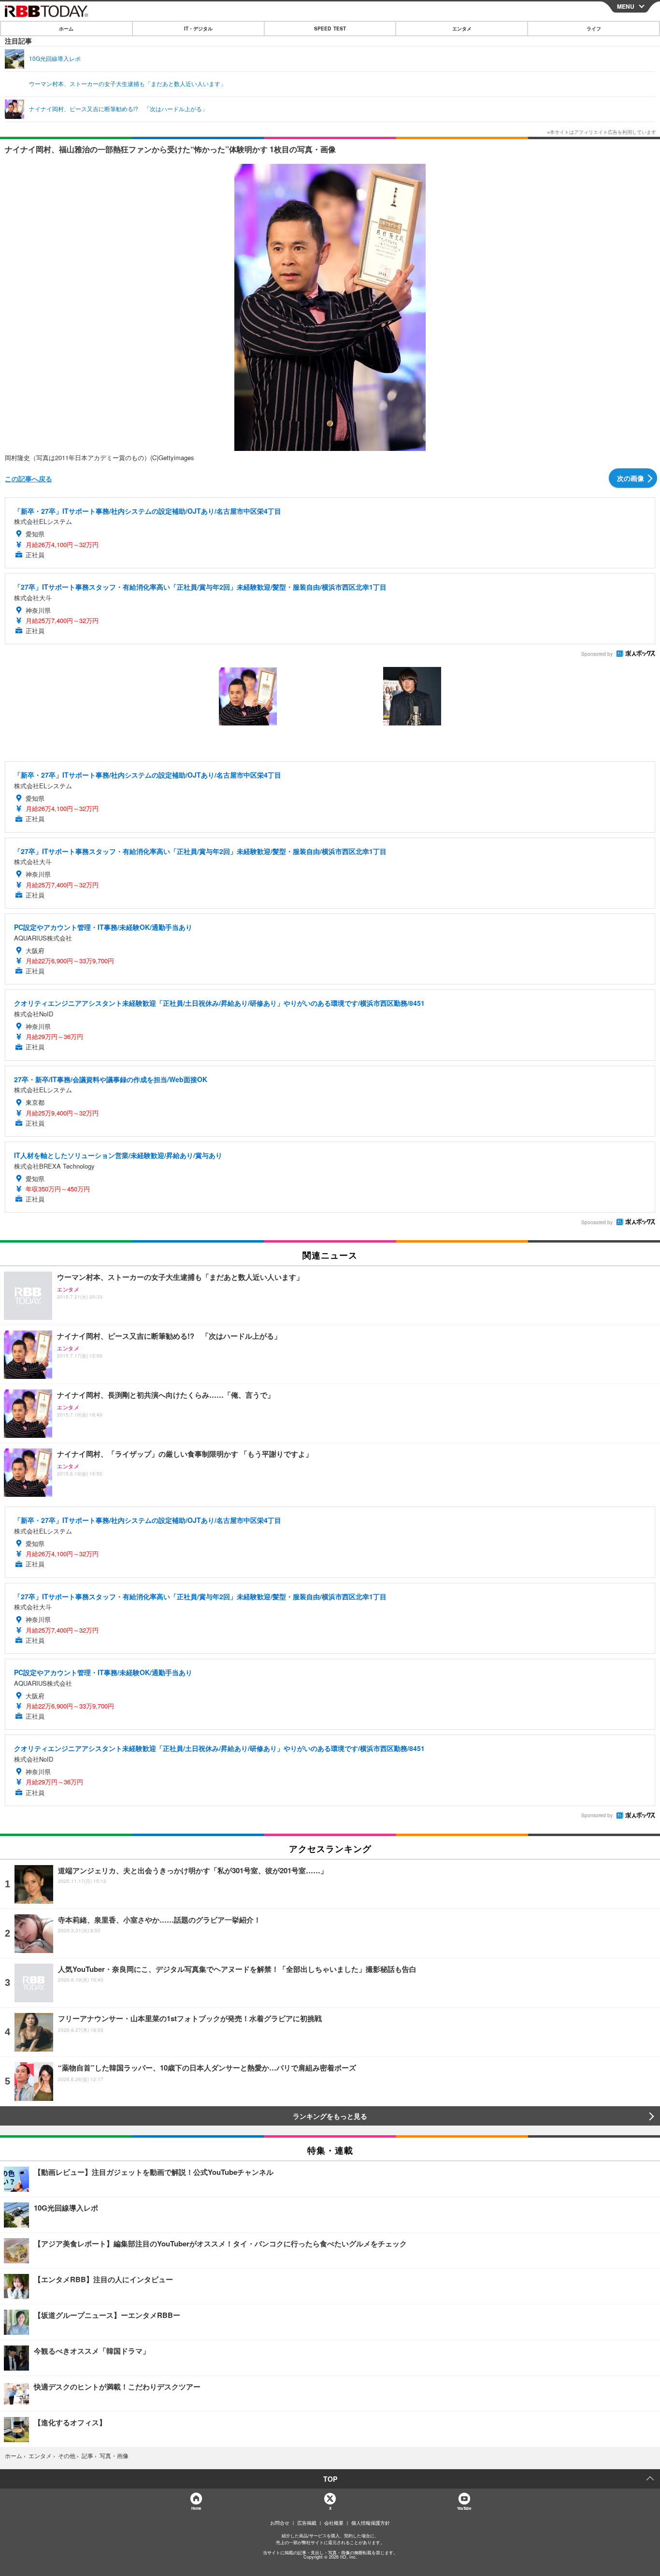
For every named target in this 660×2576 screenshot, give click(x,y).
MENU (626, 6)
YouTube (464, 2508)
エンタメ (462, 29)
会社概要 (334, 2523)
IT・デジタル (198, 29)
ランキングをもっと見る (330, 2116)
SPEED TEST (330, 29)
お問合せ (280, 2523)
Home (196, 2508)
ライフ (594, 29)
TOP (330, 2479)
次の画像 (631, 478)
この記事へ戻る (29, 478)
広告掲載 (307, 2523)
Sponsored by (597, 654)
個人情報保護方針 (371, 2523)
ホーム (66, 29)
